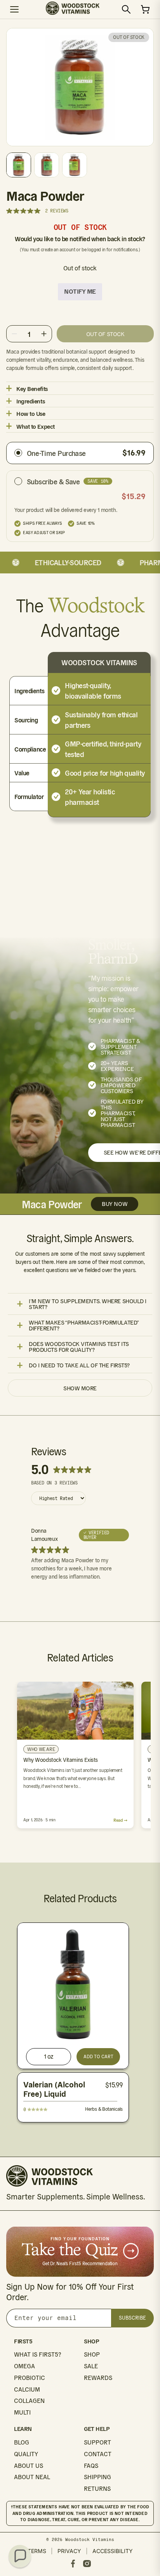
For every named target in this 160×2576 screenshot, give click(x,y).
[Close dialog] (151, 1235)
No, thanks (118, 1337)
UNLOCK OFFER (118, 1314)
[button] (20, 2556)
